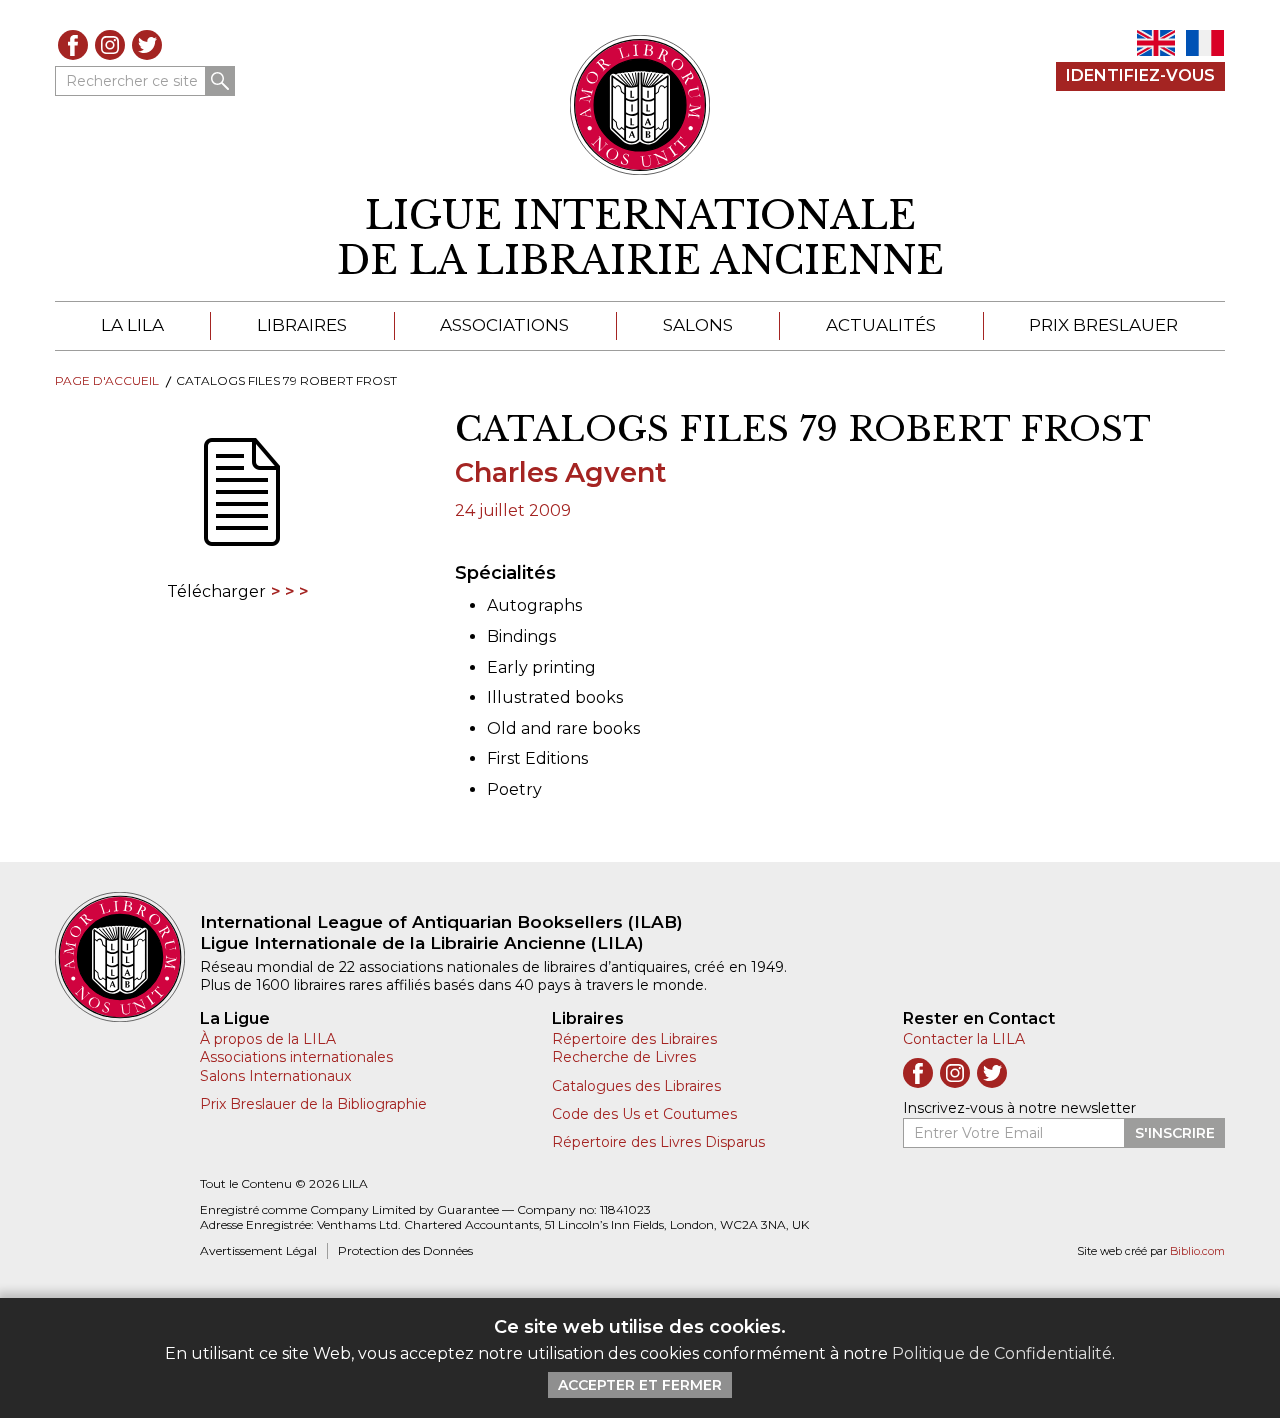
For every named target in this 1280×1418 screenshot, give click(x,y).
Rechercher (220, 81)
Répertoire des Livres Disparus (658, 1142)
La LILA (132, 325)
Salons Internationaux (275, 1076)
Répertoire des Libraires (634, 1039)
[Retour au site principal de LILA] (640, 105)
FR (1205, 43)
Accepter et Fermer (640, 1385)
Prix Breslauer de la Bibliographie (313, 1104)
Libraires (302, 325)
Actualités (881, 325)
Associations (504, 325)
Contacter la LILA (964, 1039)
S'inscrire (1175, 1133)
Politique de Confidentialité (1002, 1353)
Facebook (73, 45)
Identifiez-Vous (1140, 75)
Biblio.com (1197, 1251)
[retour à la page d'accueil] (127, 957)
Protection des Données (405, 1250)
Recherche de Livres (624, 1057)
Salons (698, 325)
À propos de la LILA (268, 1039)
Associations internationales (296, 1057)
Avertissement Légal (258, 1250)
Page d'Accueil (107, 380)
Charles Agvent (561, 472)
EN (1156, 43)
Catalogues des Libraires (636, 1086)
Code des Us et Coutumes (644, 1114)
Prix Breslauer (1103, 325)
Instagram (110, 45)
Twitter (147, 45)
